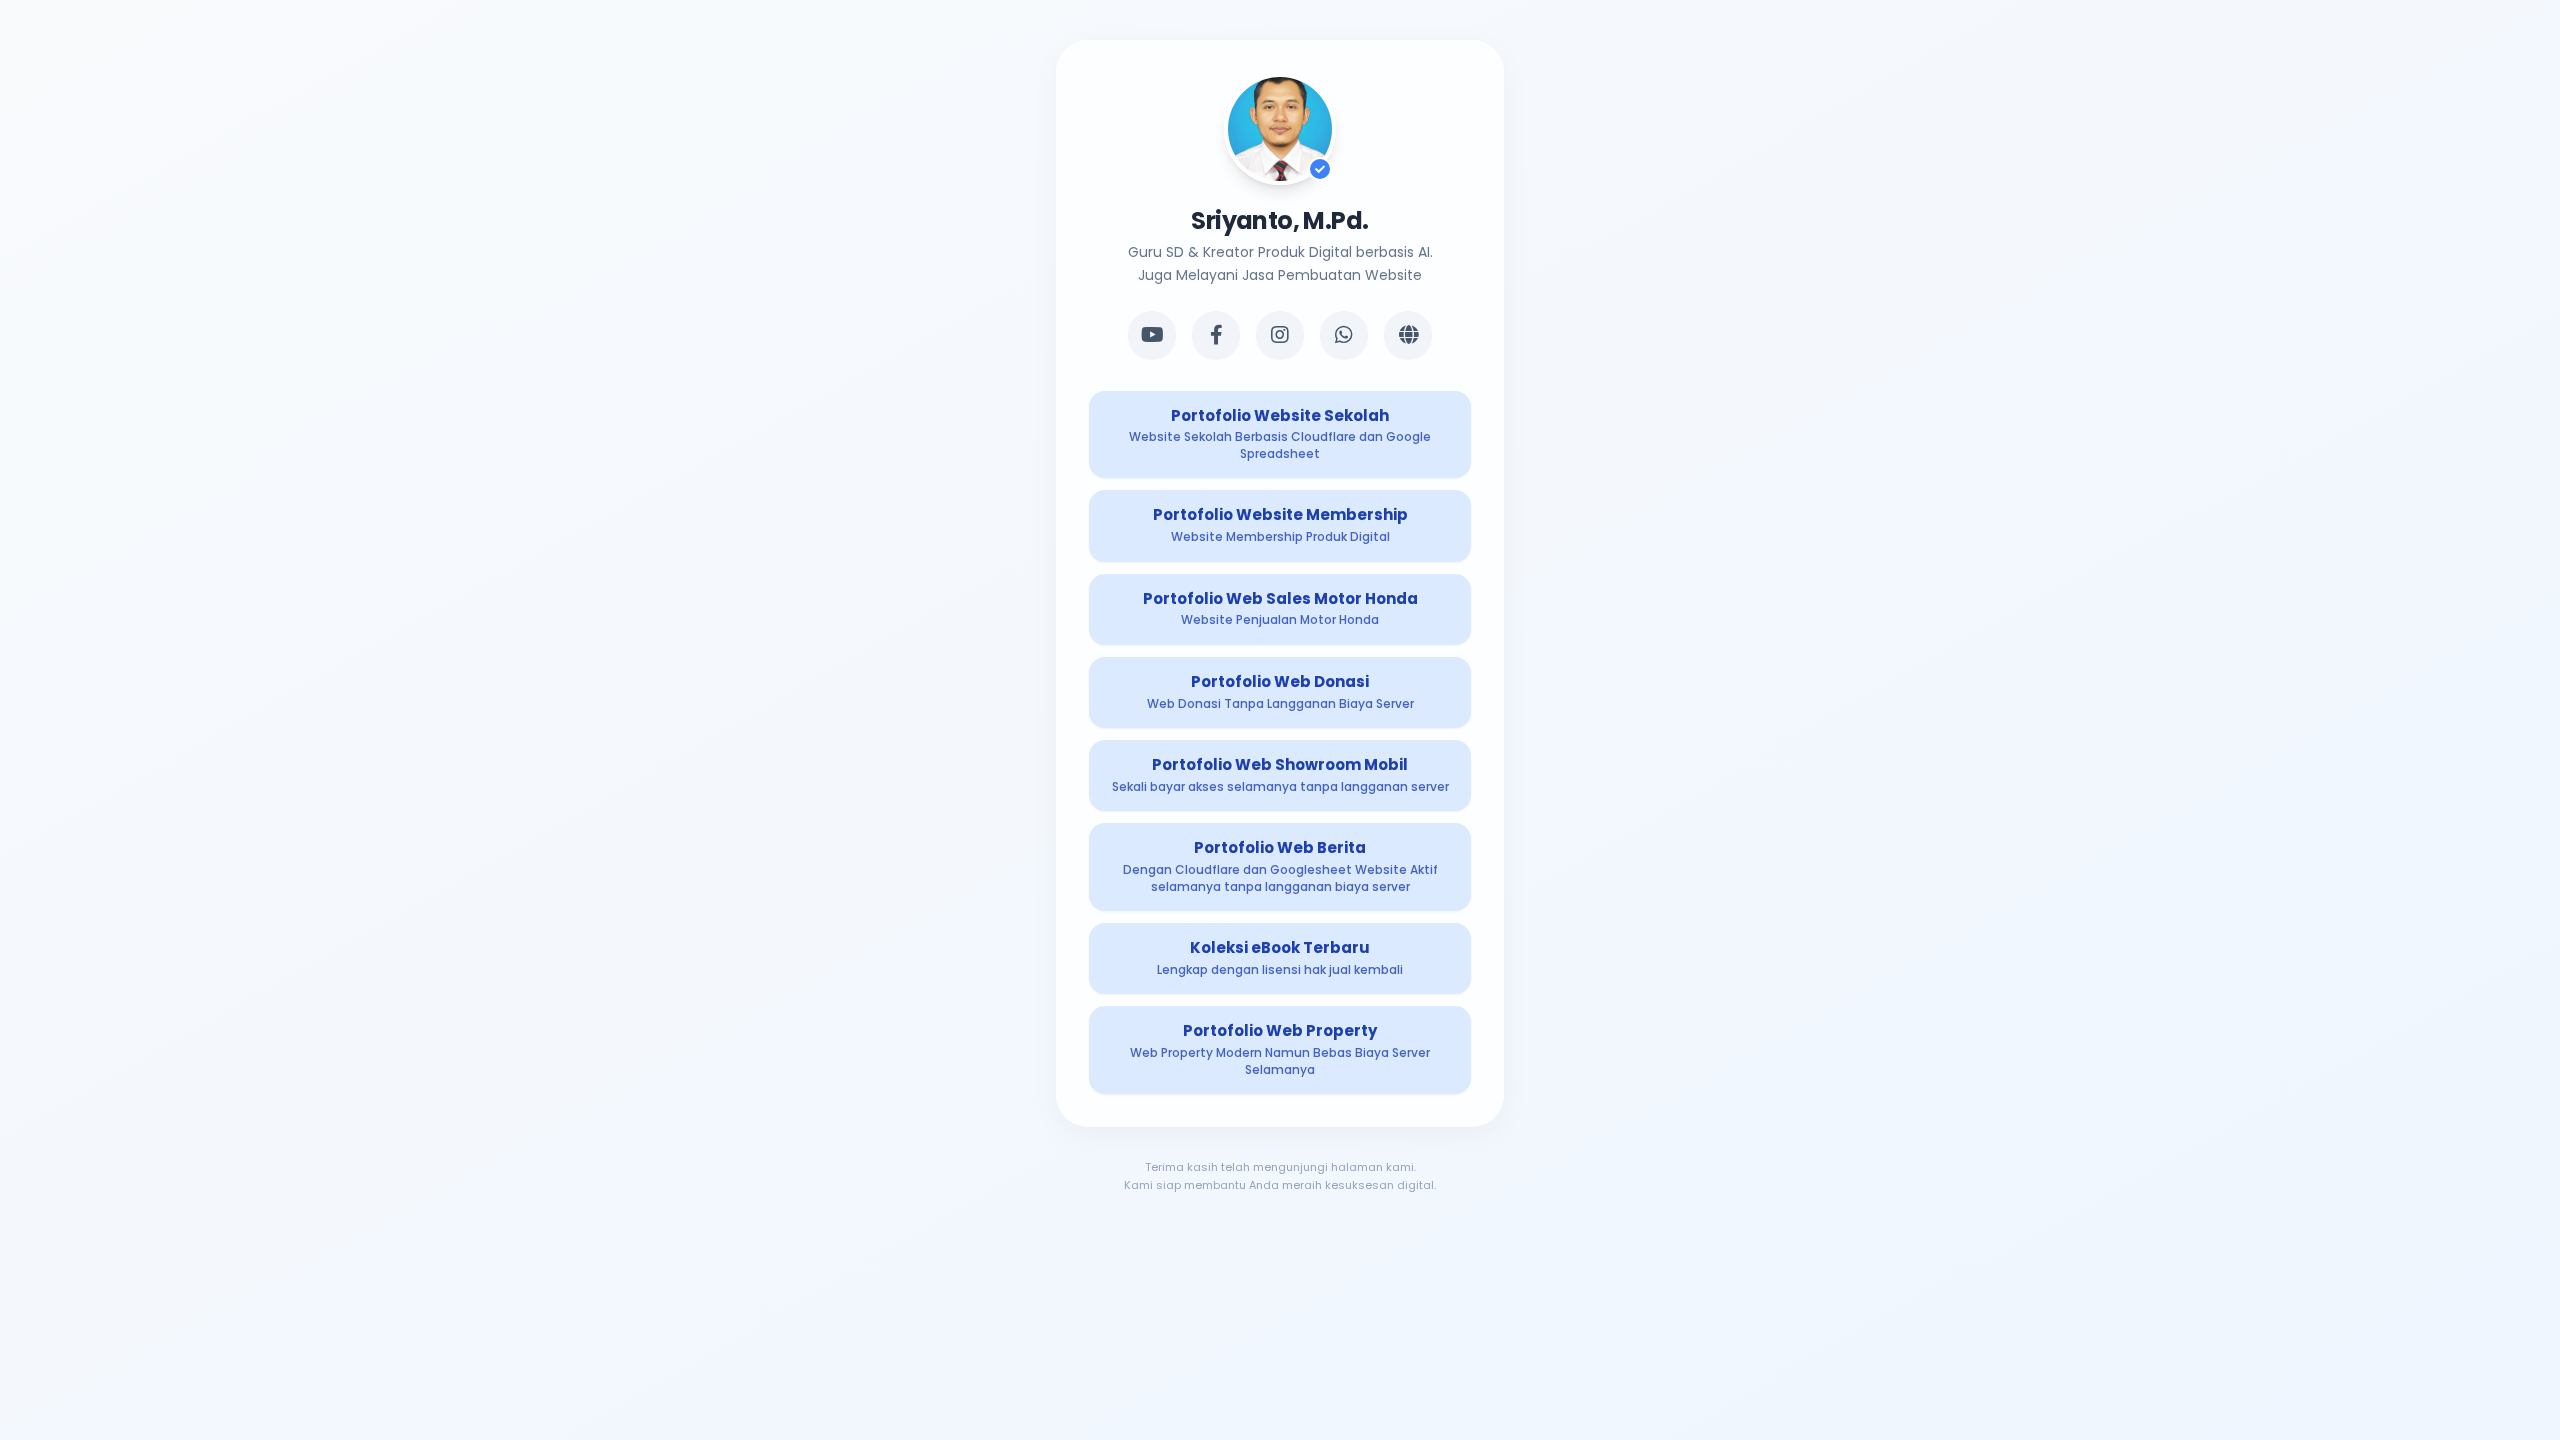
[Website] (1408, 335)
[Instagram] (1280, 335)
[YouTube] (1152, 335)
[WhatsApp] (1344, 335)
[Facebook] (1216, 335)
